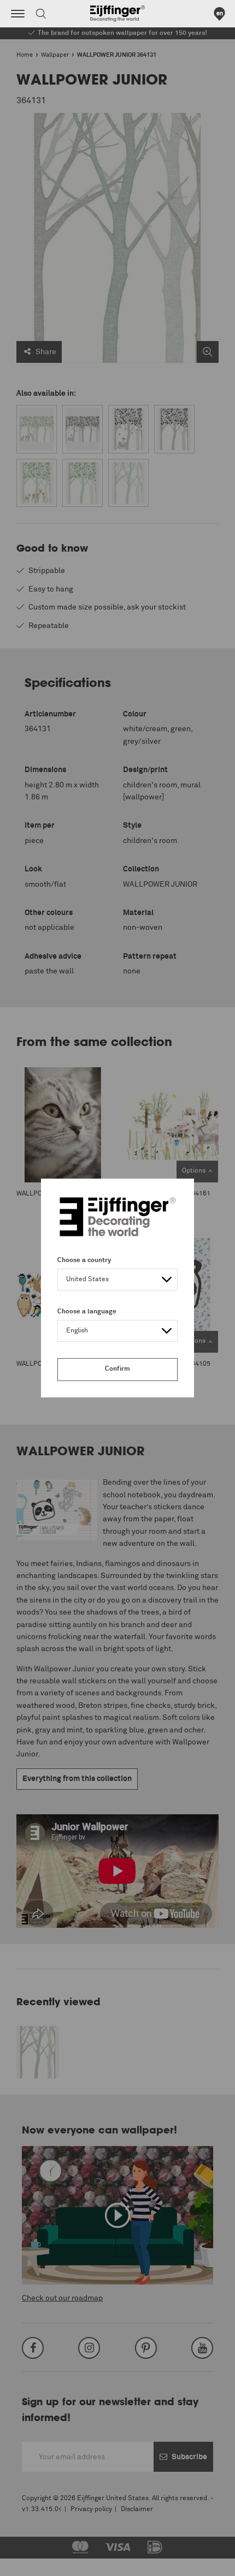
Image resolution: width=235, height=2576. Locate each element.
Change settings (37, 2562)
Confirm (117, 1369)
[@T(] (18, 14)
